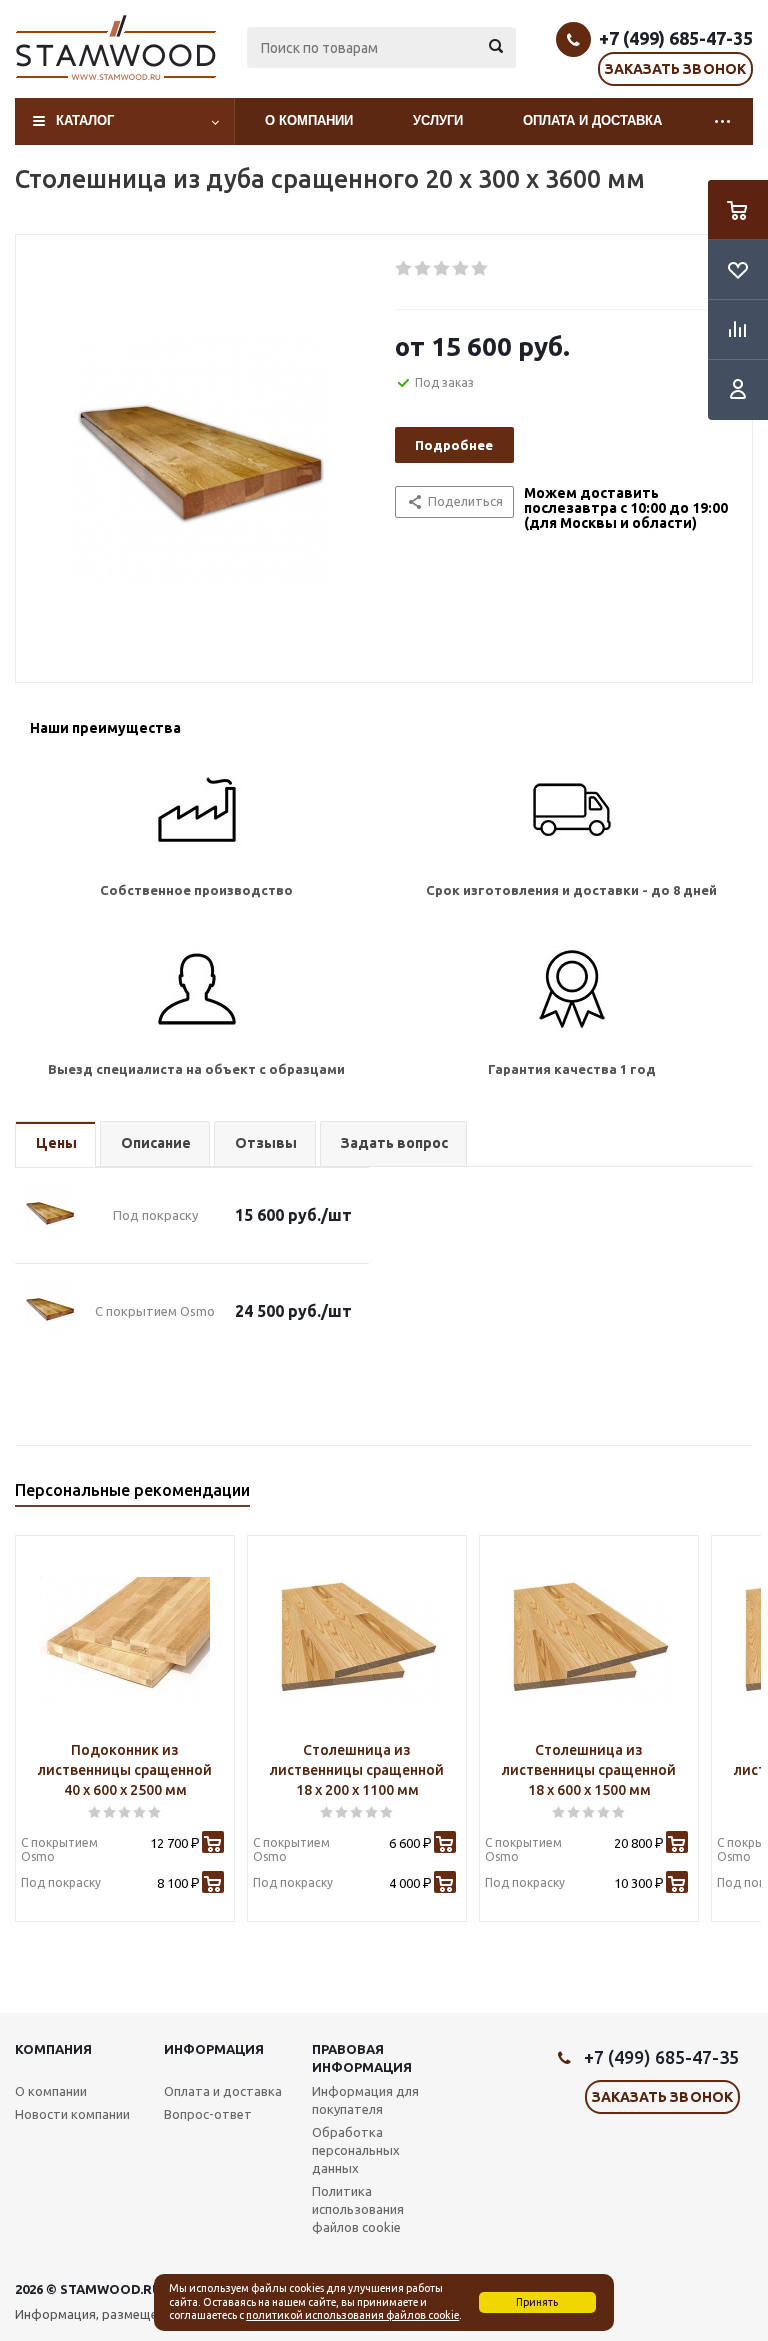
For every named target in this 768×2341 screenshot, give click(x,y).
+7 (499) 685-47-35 (676, 38)
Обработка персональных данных (356, 2150)
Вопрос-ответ (208, 2114)
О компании (309, 120)
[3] (442, 269)
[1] (404, 269)
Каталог (85, 120)
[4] (461, 269)
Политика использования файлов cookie (358, 2209)
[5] (480, 269)
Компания (53, 2049)
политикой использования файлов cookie (352, 2315)
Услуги (438, 120)
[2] (423, 269)
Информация (214, 2049)
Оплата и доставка (592, 120)
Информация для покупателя (365, 2100)
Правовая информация (362, 2058)
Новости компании (72, 2114)
